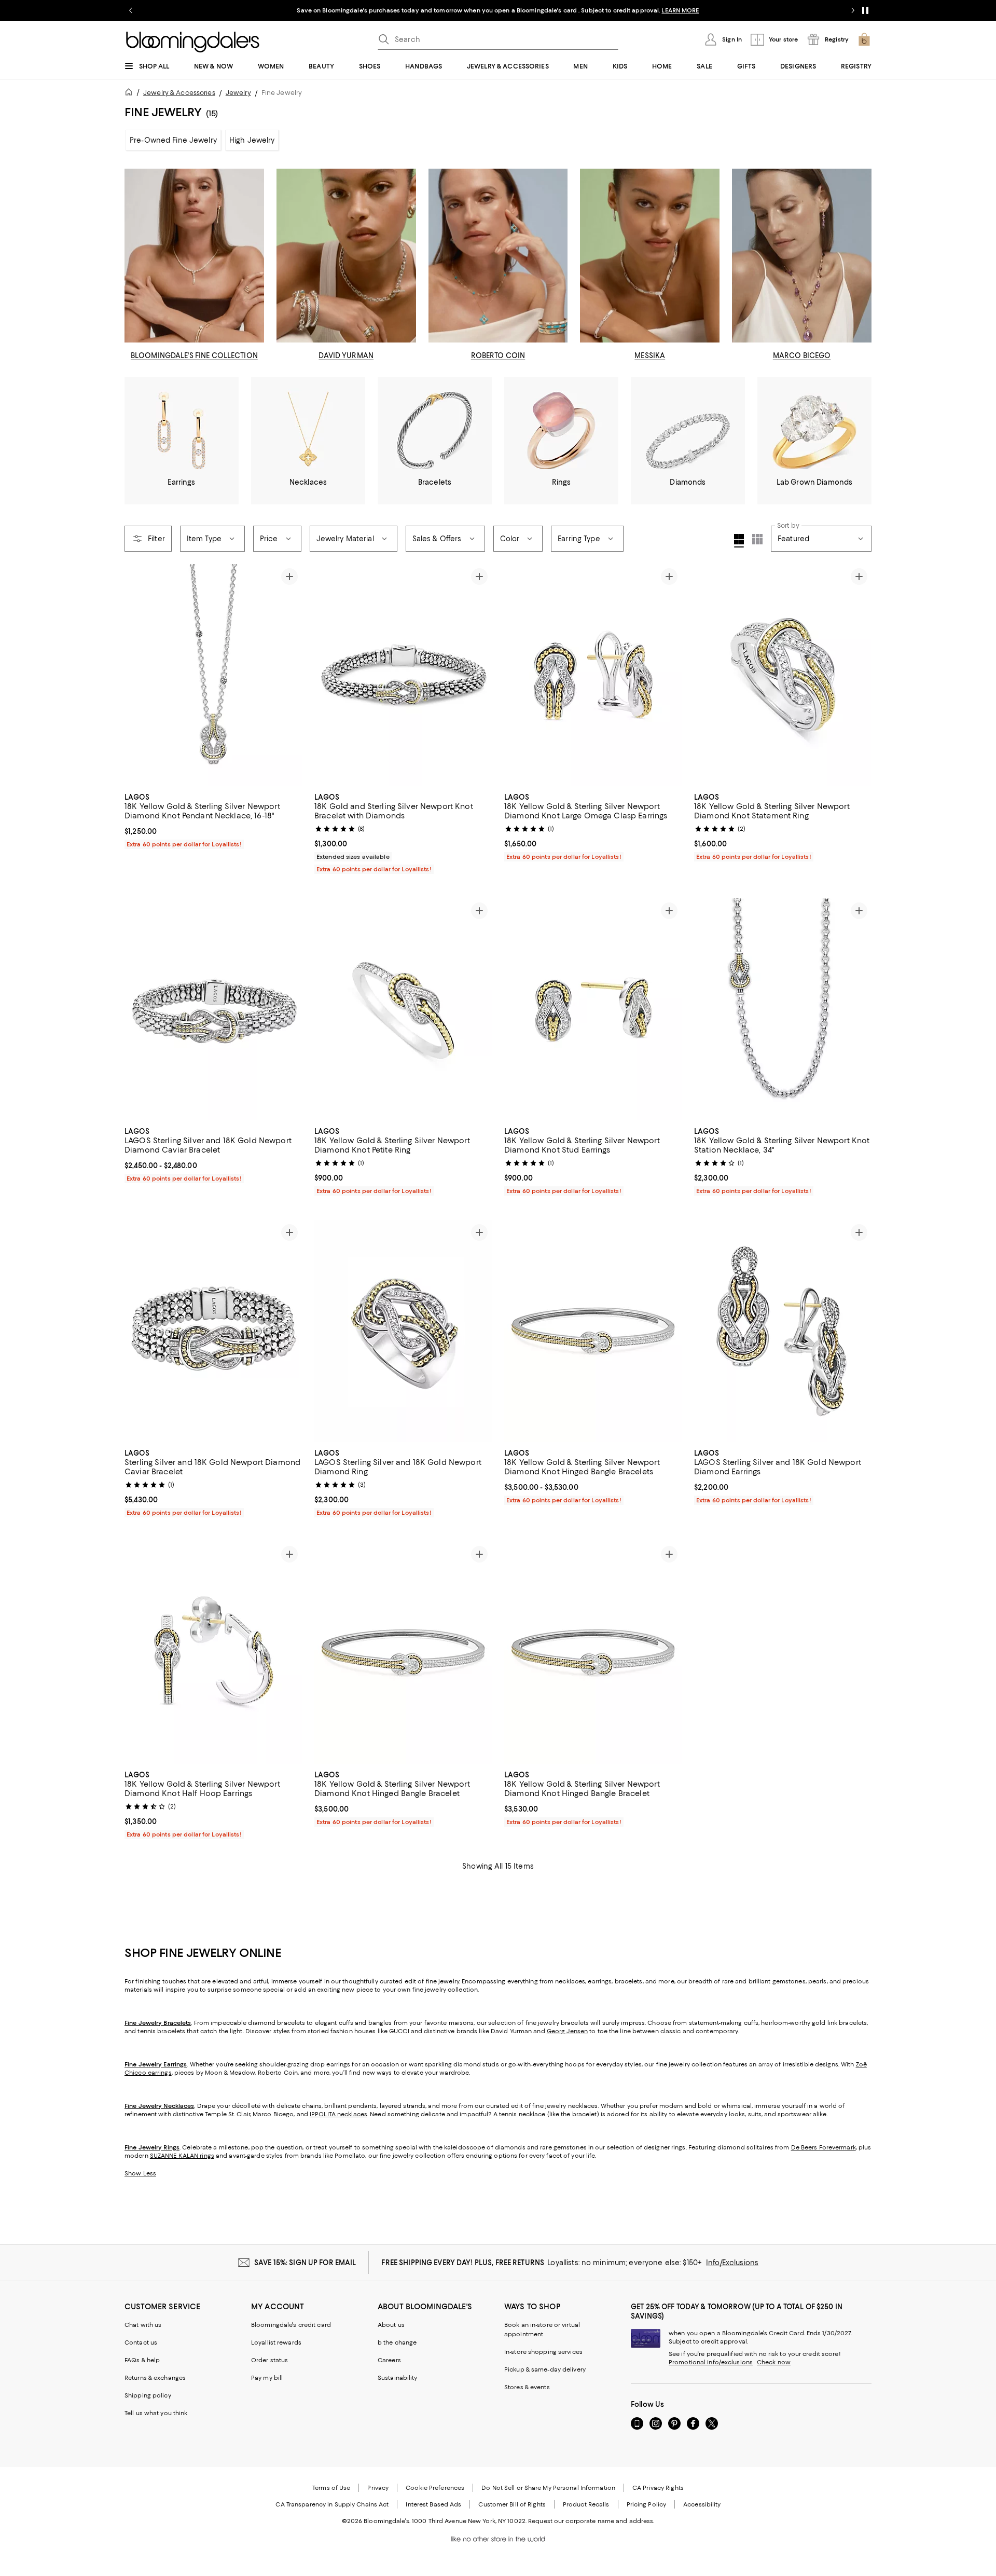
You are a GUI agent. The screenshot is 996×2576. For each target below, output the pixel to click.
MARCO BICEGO (802, 355)
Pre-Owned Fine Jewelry (173, 140)
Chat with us (143, 2325)
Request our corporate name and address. (591, 2521)
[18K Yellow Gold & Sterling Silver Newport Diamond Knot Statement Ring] (783, 675)
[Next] (289, 675)
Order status (269, 2360)
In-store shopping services (543, 2352)
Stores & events (527, 2387)
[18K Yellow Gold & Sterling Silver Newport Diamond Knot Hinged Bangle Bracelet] (403, 1653)
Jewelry (238, 93)
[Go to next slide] (853, 10)
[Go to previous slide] (131, 10)
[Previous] (137, 675)
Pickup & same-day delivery (545, 2369)
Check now (774, 2362)
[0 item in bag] (864, 39)
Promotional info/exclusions (711, 2362)
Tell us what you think (156, 2413)
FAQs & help (142, 2360)
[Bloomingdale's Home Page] (193, 42)
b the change (397, 2342)
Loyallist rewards (276, 2342)
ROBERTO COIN (498, 355)
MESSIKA (650, 355)
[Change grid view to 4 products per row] (739, 541)
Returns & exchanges (155, 2378)
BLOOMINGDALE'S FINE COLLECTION (194, 355)
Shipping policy (148, 2395)
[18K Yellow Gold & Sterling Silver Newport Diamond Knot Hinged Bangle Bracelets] (593, 1331)
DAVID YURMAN (346, 355)
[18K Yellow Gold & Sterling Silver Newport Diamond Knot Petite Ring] (403, 1009)
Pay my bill (267, 2378)
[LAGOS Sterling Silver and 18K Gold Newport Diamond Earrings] (783, 1331)
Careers (389, 2360)
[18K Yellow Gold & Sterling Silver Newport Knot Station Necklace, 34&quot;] (783, 1009)
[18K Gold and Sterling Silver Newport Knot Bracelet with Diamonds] (403, 675)
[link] (213, 819)
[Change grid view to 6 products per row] (757, 539)
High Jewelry (252, 140)
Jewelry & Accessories (179, 93)
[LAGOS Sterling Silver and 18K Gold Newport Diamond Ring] (403, 1331)
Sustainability (398, 2378)
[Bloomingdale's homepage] (131, 94)
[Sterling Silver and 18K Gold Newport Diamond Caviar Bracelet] (213, 1331)
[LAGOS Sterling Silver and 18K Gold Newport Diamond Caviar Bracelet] (213, 1009)
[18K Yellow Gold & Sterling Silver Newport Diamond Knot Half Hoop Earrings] (213, 1653)
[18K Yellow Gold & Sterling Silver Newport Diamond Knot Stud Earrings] (593, 1009)
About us (391, 2325)
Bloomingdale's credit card (291, 2325)
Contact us (141, 2342)
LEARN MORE (680, 10)
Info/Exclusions (732, 2263)
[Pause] (865, 10)
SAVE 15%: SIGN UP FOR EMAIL (305, 2263)
